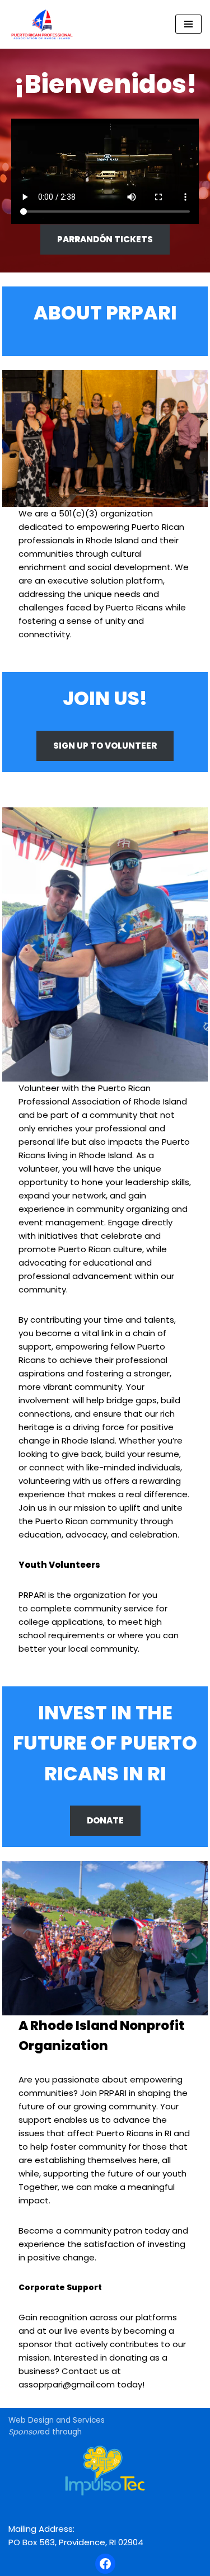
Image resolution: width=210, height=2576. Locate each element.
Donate (105, 1820)
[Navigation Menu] (188, 24)
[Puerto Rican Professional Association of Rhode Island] (42, 24)
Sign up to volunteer (105, 746)
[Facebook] (105, 2564)
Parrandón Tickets (105, 239)
